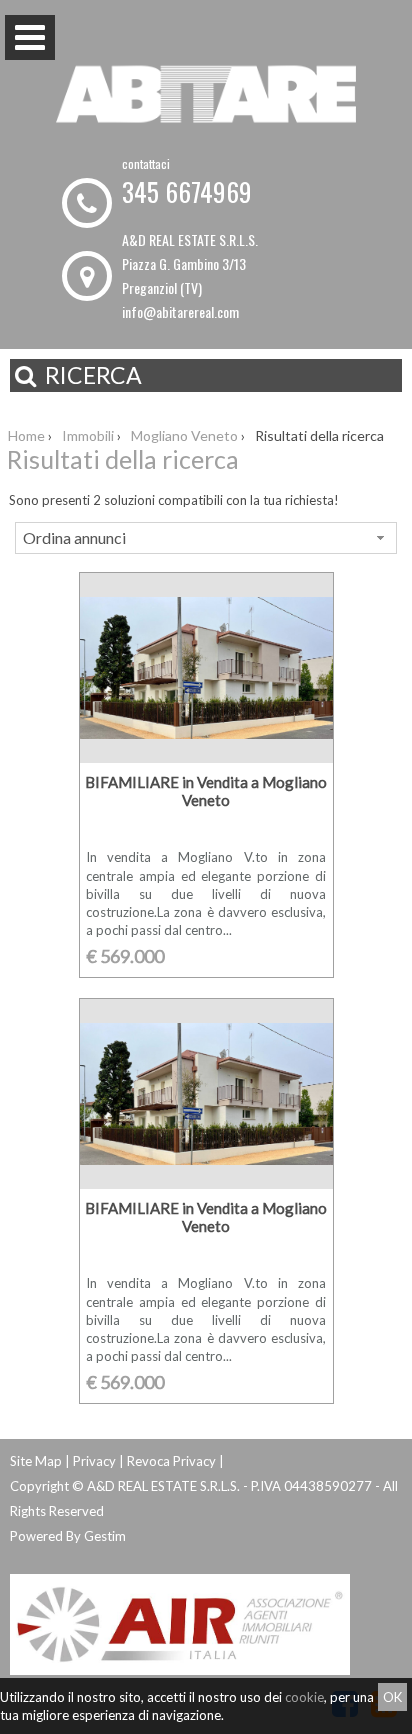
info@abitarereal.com (180, 311)
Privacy (94, 1461)
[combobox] (205, 538)
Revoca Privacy (171, 1461)
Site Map (36, 1461)
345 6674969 (187, 191)
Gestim (105, 1536)
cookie (304, 1697)
